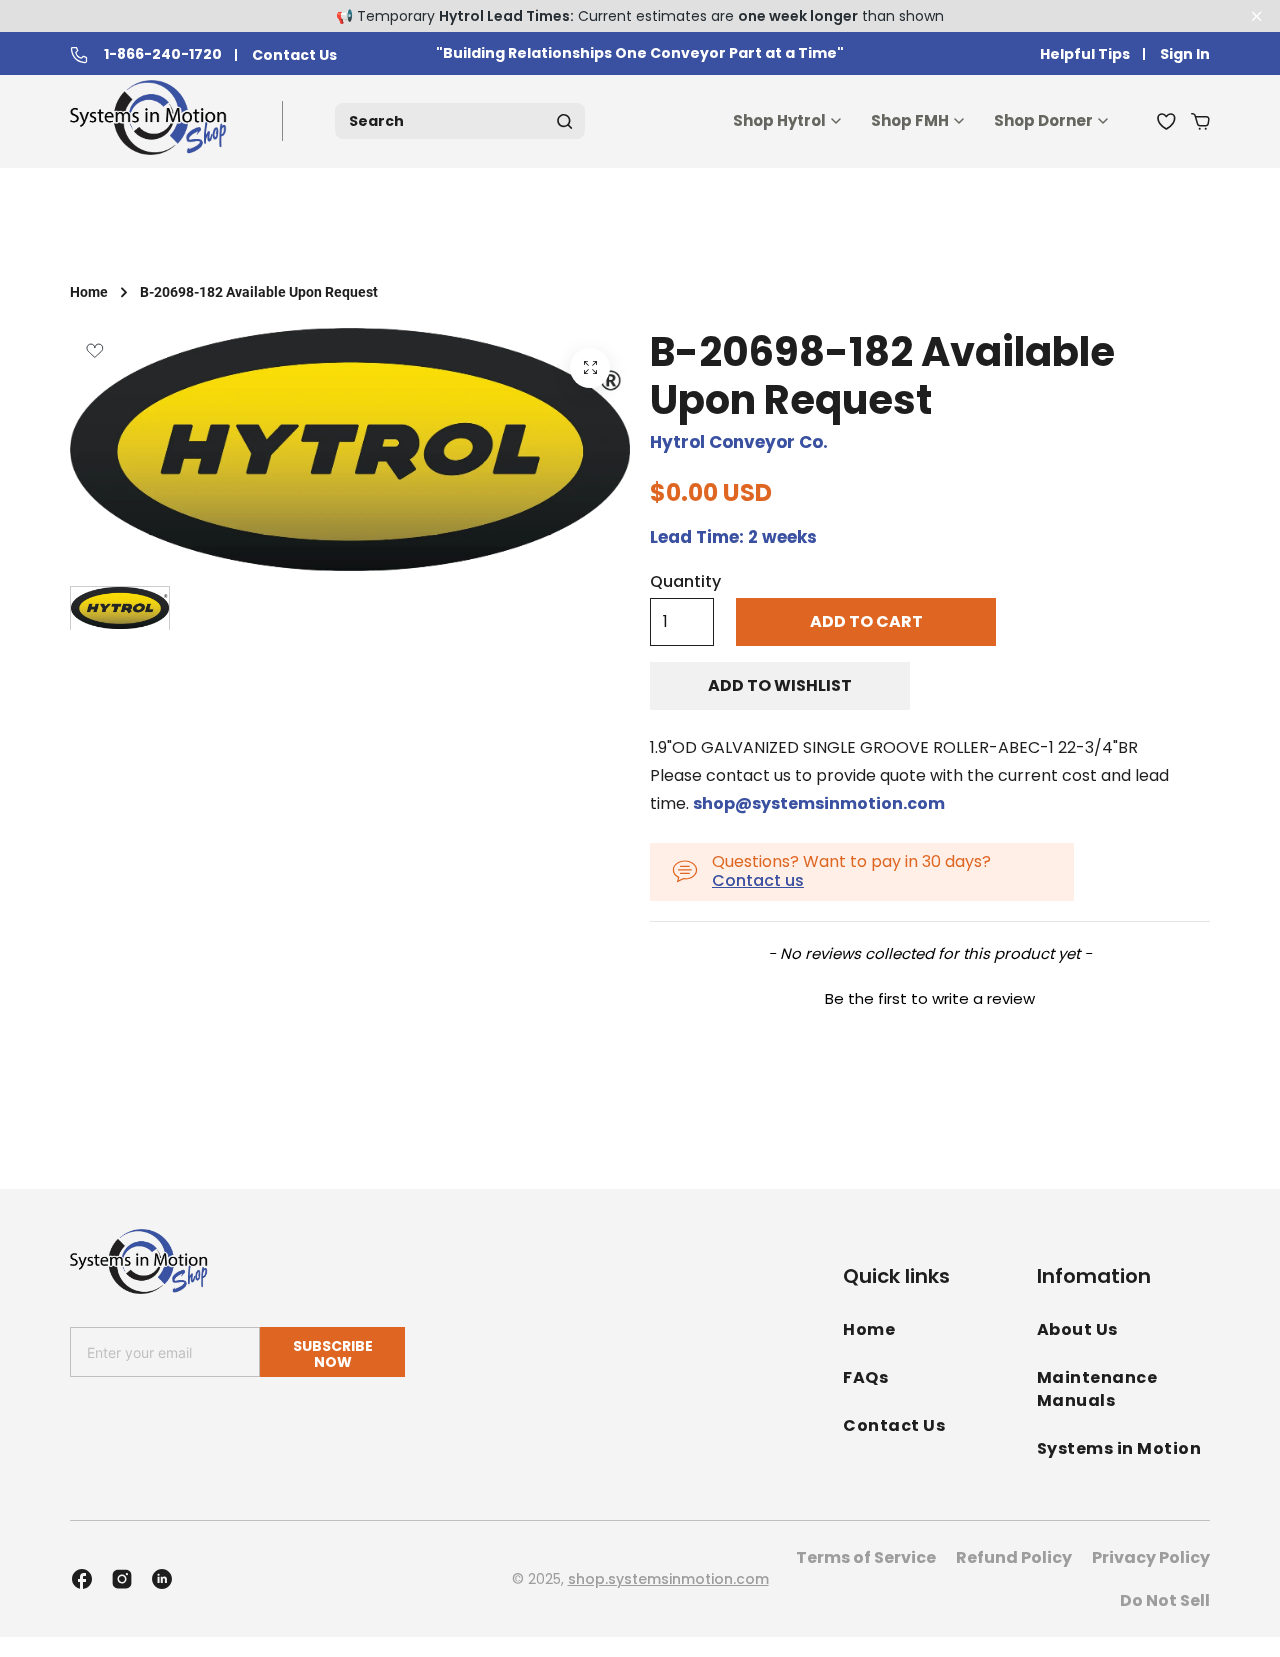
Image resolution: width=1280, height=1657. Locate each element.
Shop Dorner (1043, 120)
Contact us (758, 880)
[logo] (152, 121)
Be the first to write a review (930, 998)
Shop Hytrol (779, 120)
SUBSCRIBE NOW (333, 1353)
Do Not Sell (1165, 1600)
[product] (590, 368)
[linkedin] (162, 1579)
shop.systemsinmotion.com (668, 1579)
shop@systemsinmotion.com (819, 803)
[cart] (1200, 121)
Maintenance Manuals (1097, 1389)
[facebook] (82, 1579)
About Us (1077, 1329)
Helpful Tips (1085, 54)
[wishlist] (1166, 121)
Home (89, 292)
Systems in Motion (1119, 1448)
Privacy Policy (1151, 1557)
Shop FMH (910, 120)
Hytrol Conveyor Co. (739, 442)
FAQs (865, 1377)
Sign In (1185, 54)
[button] (930, 996)
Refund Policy (1014, 1557)
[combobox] (460, 121)
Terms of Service (866, 1557)
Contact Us (294, 55)
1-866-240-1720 (163, 55)
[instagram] (122, 1579)
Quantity (685, 582)
